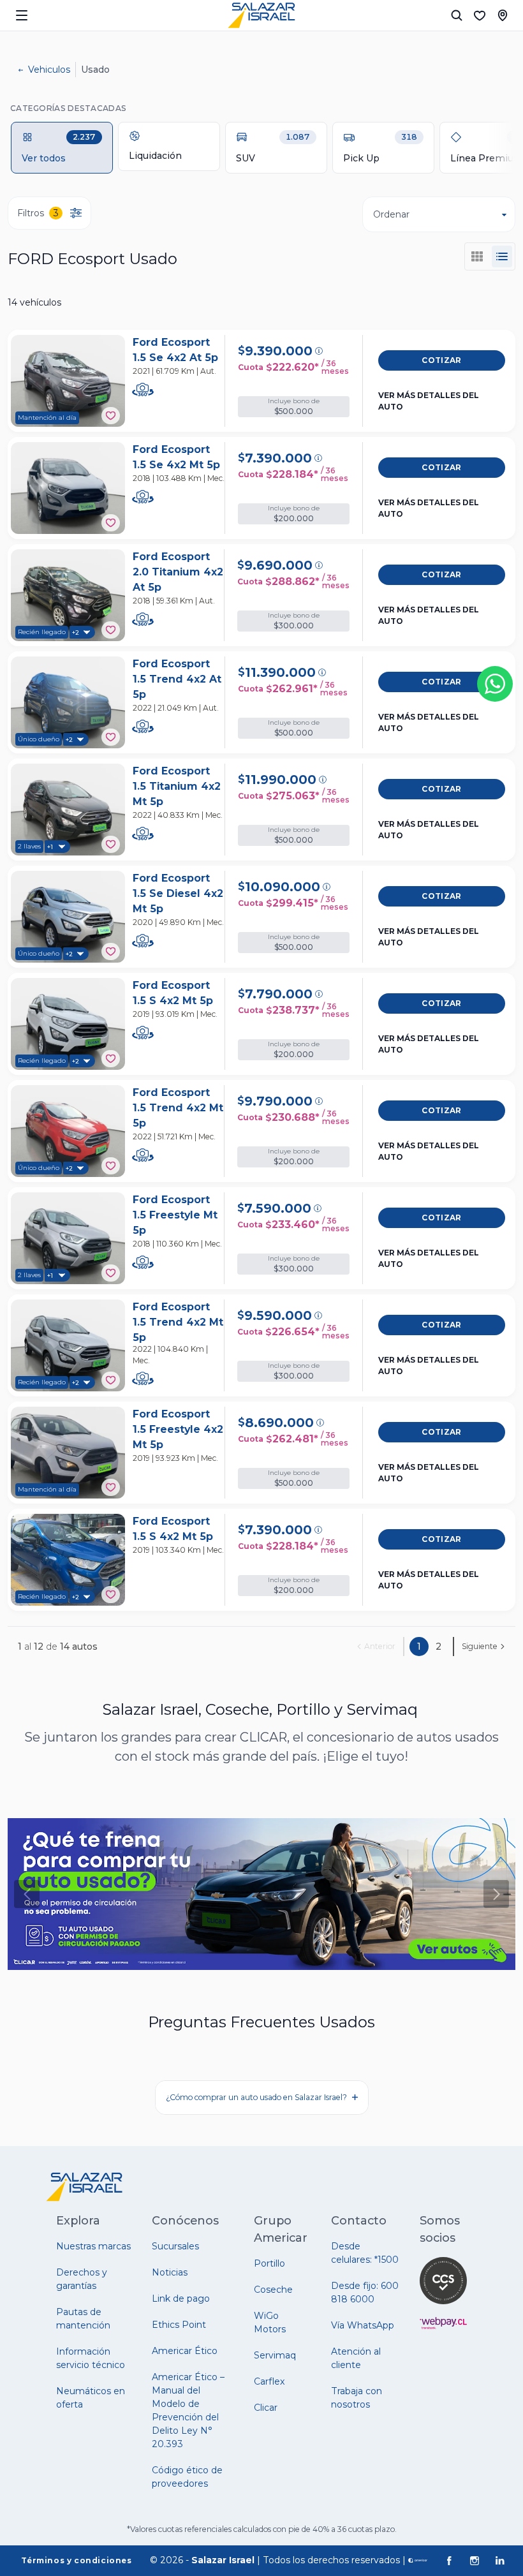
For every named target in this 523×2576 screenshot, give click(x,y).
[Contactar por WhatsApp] (495, 684)
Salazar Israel (223, 2560)
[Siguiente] (496, 1894)
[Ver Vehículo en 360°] (144, 390)
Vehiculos (49, 70)
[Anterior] (27, 1894)
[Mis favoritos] (480, 15)
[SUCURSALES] (503, 15)
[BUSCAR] (457, 15)
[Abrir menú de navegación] (22, 15)
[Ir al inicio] (261, 15)
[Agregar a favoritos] (111, 416)
